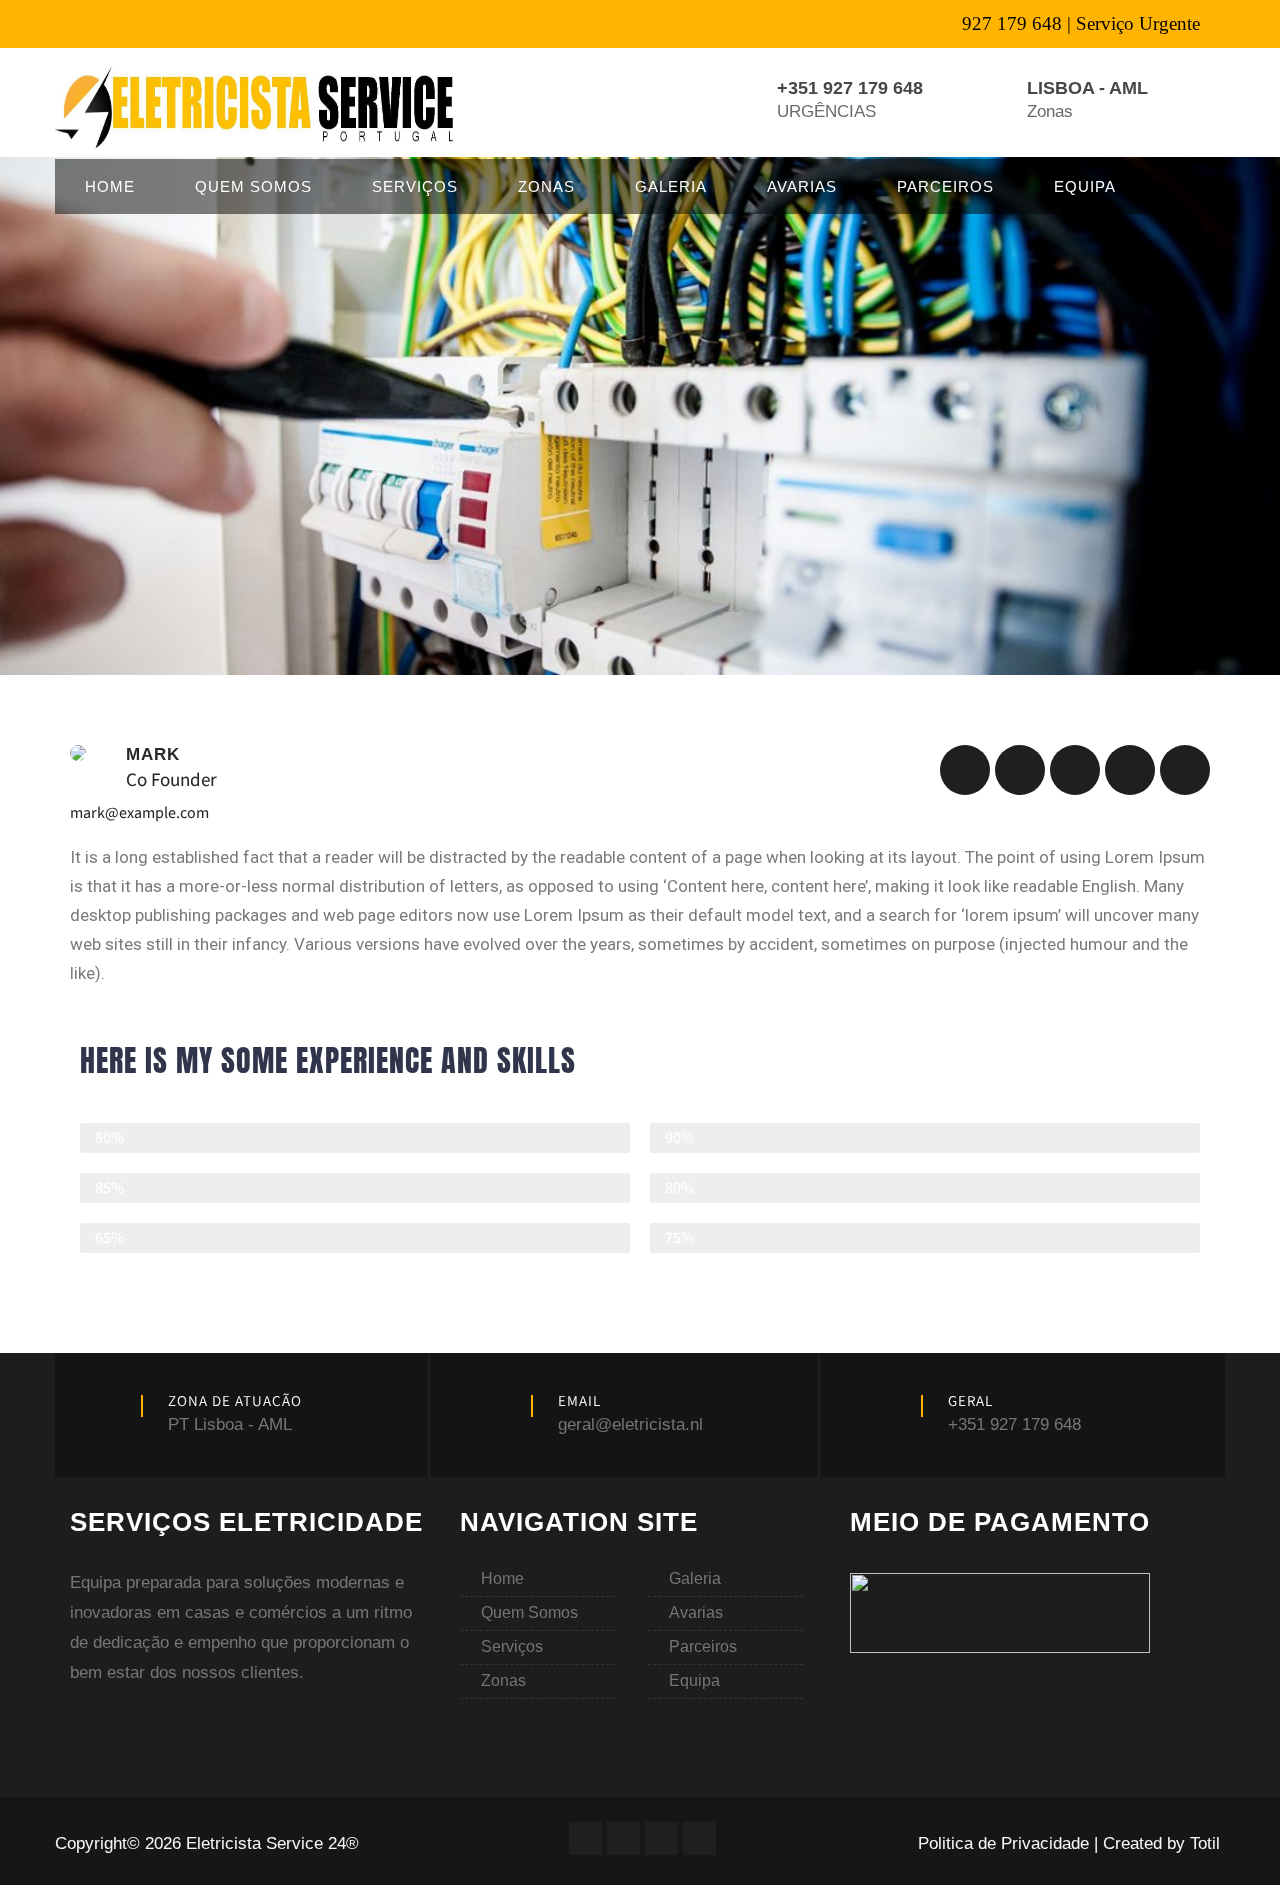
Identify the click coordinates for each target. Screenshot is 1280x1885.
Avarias (802, 186)
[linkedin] (1075, 770)
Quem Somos (253, 186)
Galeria (671, 186)
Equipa (1085, 186)
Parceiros (945, 186)
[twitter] (1020, 770)
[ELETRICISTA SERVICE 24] (257, 106)
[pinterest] (1130, 770)
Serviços (415, 186)
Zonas (546, 186)
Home (110, 186)
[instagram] (1185, 770)
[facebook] (965, 770)
